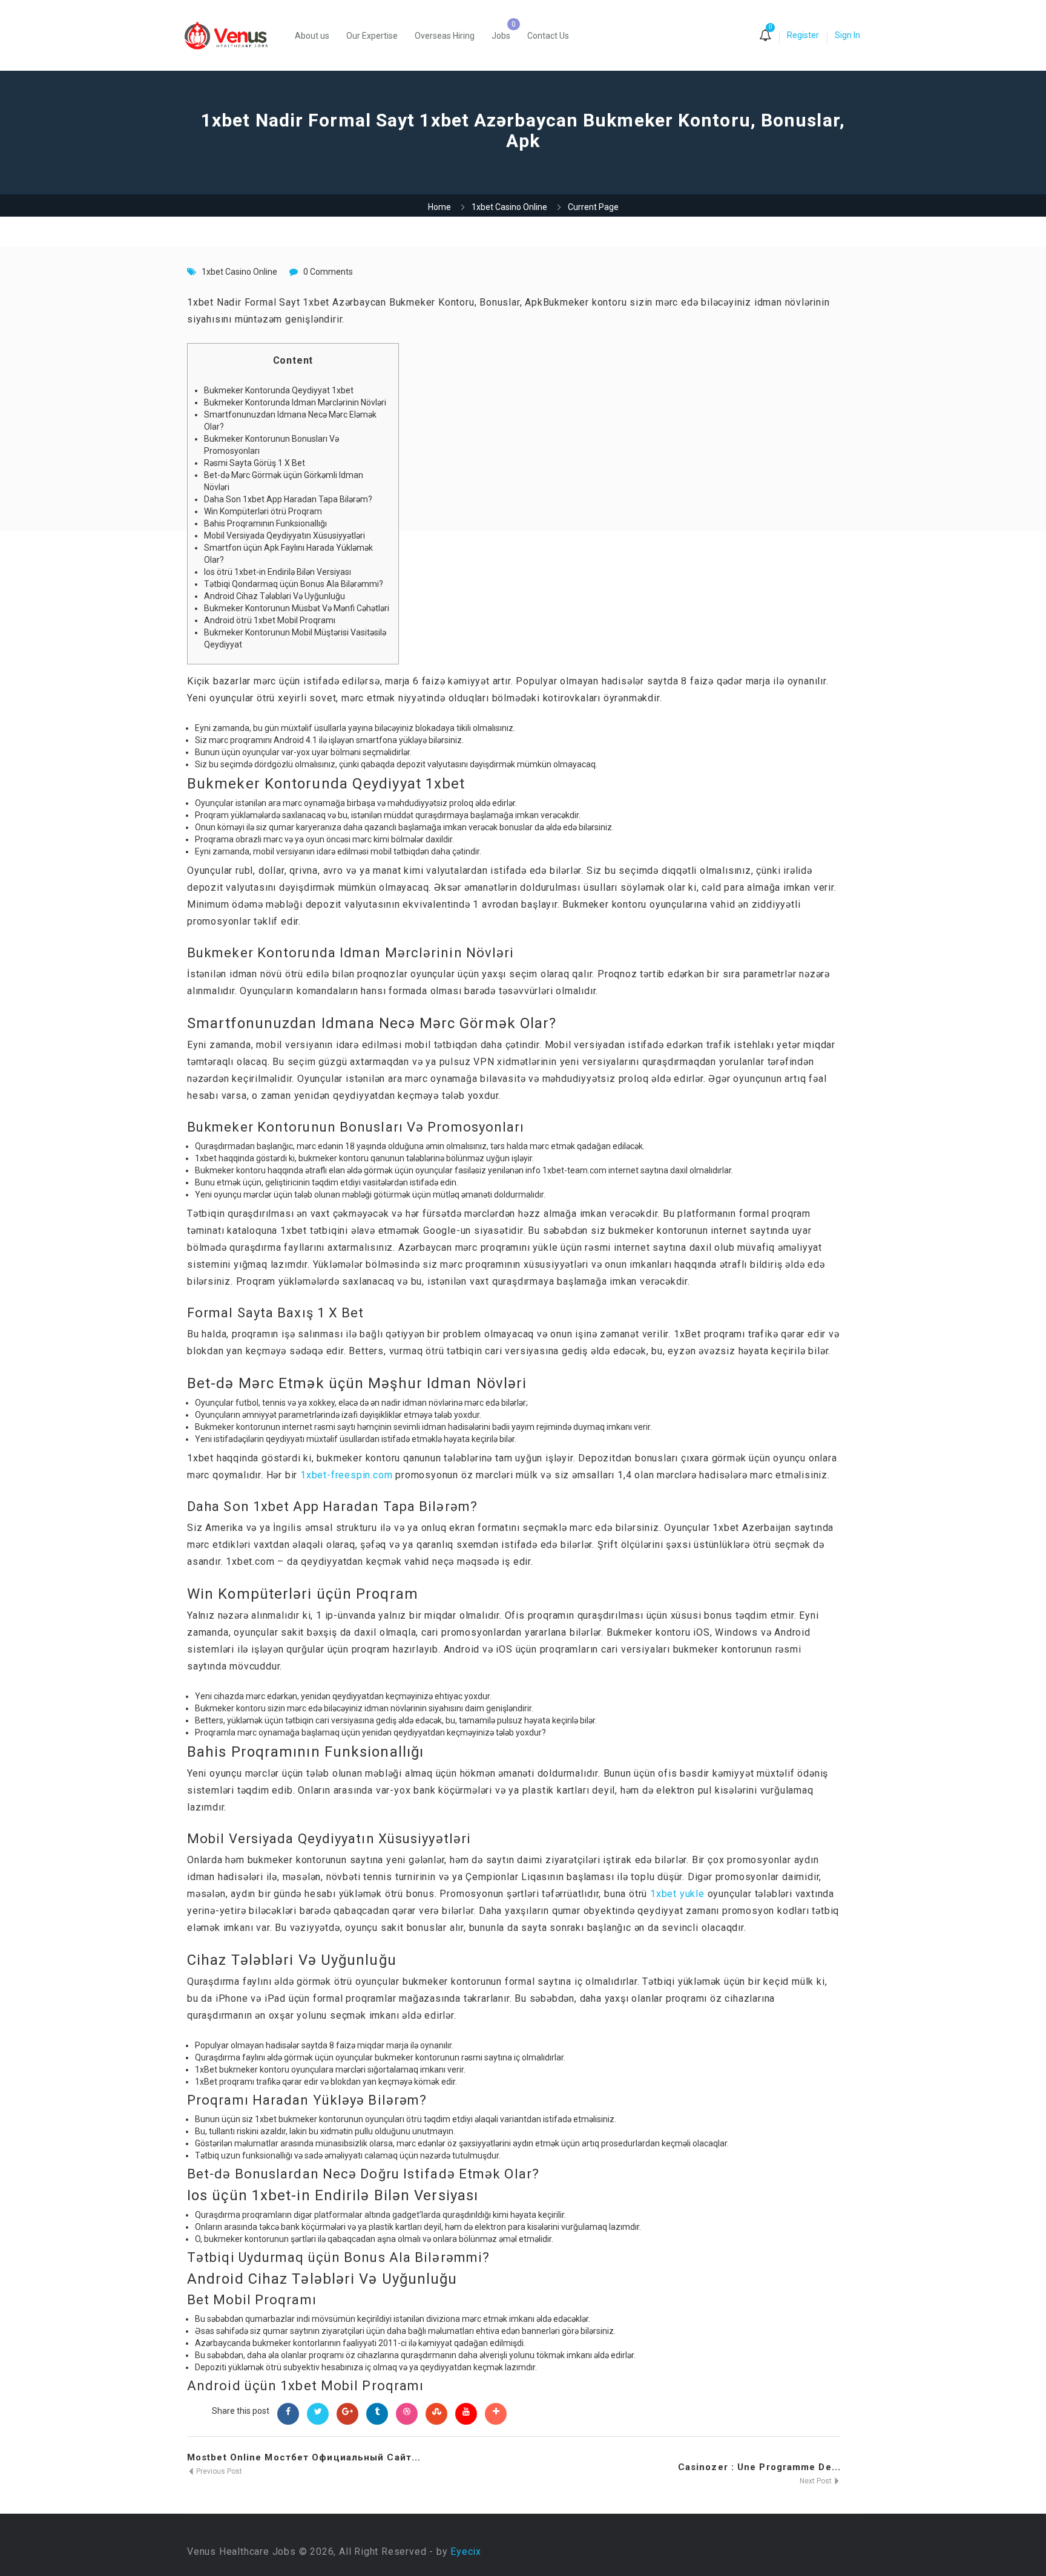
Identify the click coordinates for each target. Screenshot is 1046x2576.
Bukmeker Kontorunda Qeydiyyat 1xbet (279, 390)
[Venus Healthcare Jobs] (232, 35)
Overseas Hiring (445, 36)
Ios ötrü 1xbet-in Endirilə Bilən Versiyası (278, 572)
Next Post (817, 2481)
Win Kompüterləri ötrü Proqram (263, 511)
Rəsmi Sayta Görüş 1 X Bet (255, 463)
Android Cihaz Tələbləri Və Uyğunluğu (275, 596)
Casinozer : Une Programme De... (759, 2467)
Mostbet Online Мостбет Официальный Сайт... (304, 2457)
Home (439, 207)
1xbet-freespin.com (346, 1475)
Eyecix (466, 2551)
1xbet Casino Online (509, 207)
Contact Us (548, 36)
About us (312, 36)
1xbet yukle (677, 1894)
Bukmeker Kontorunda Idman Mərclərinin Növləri (295, 402)
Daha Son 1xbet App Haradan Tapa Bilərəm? (288, 499)
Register (803, 35)
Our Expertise (372, 36)
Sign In (847, 35)
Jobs (501, 36)
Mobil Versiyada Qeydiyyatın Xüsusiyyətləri (285, 536)
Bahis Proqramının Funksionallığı (265, 523)
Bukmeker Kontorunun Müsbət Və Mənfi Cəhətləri (297, 608)
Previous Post (218, 2471)
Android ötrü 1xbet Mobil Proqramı (270, 620)
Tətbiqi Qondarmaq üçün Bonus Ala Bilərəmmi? (294, 584)
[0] (765, 36)
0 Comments (328, 272)
